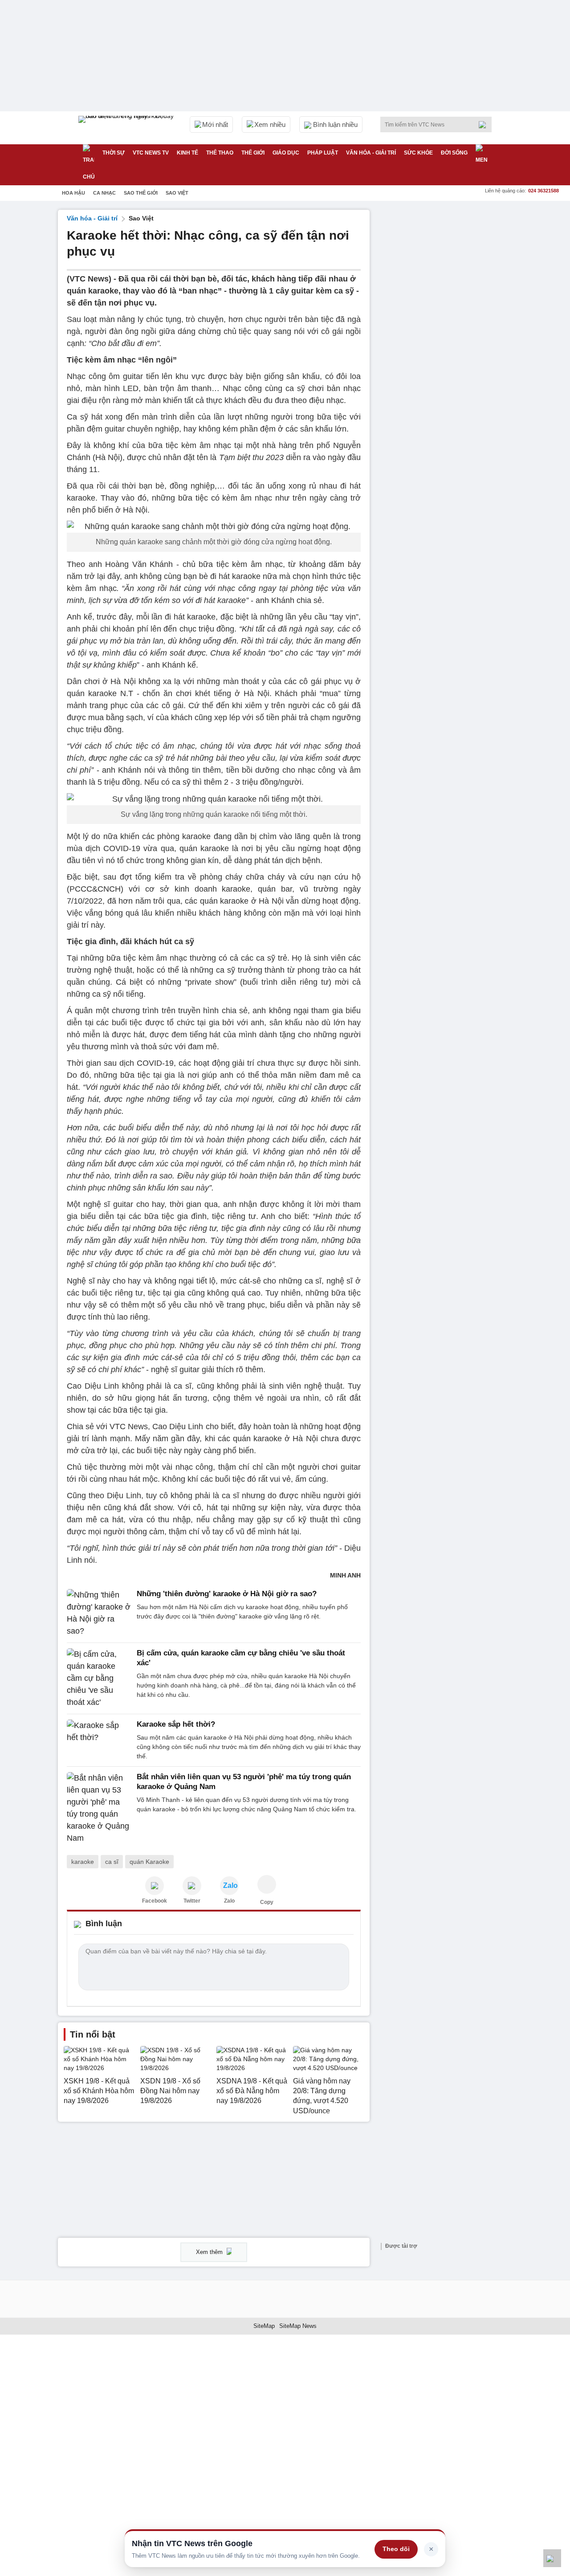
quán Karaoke (149, 1862)
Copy (267, 1902)
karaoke (83, 1862)
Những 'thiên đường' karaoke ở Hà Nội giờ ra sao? (227, 1594)
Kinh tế (187, 153)
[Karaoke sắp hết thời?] (99, 1740)
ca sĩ (112, 1862)
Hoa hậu (73, 193)
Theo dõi (396, 2549)
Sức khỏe (418, 153)
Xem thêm (210, 2252)
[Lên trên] (552, 2558)
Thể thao (220, 153)
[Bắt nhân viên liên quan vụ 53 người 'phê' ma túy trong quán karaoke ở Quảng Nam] (99, 1808)
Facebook (155, 1901)
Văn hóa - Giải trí (371, 153)
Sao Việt (177, 193)
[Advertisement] (445, 343)
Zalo (229, 1901)
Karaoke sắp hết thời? (176, 1724)
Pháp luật (323, 153)
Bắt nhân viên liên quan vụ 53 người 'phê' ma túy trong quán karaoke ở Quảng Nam (244, 1782)
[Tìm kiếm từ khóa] (485, 125)
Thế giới (253, 153)
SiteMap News (298, 2326)
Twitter (192, 1901)
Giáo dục (286, 153)
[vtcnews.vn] (155, 1886)
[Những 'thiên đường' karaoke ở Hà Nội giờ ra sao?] (99, 1613)
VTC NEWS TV (151, 153)
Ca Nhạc (104, 193)
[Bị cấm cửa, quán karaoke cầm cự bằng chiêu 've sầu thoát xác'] (99, 1678)
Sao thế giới (141, 193)
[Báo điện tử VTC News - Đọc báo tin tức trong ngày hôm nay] (127, 128)
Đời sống (454, 153)
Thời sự (114, 153)
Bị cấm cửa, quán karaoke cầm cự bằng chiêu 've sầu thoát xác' (241, 1658)
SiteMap (264, 2326)
